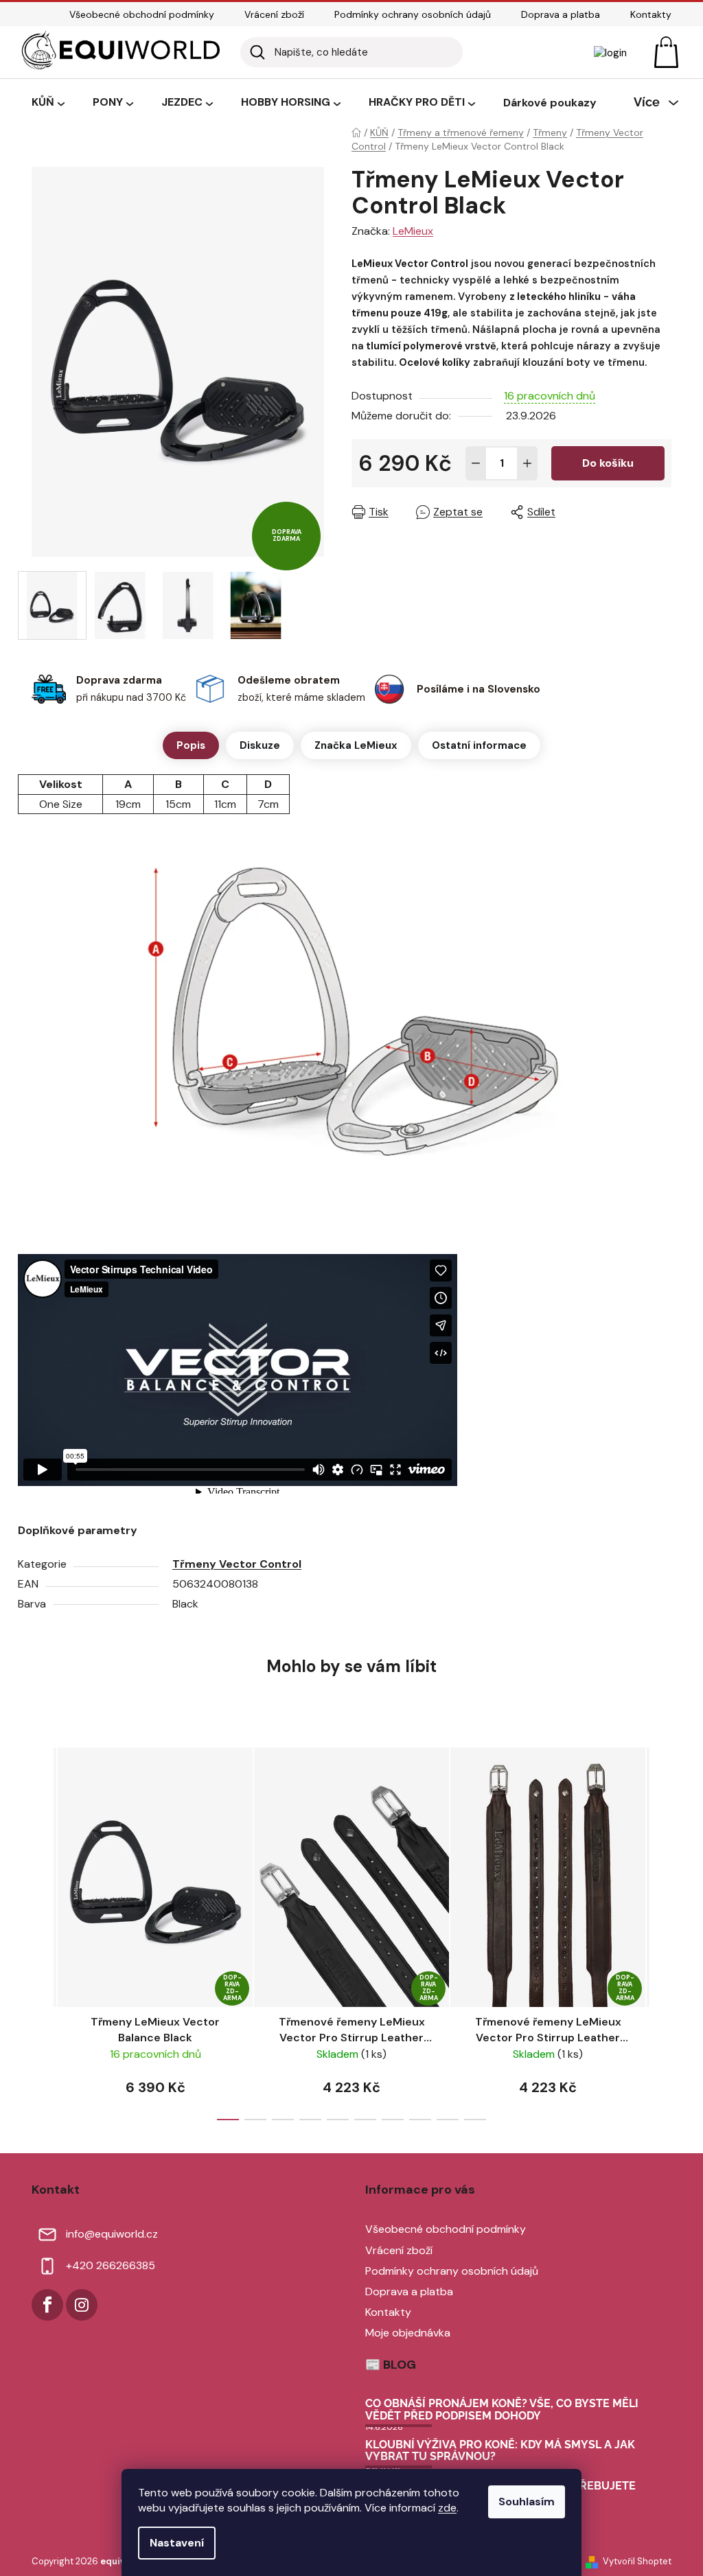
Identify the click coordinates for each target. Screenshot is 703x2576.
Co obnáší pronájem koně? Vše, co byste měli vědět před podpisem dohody (502, 2410)
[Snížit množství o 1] (476, 463)
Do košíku (608, 463)
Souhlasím (527, 2502)
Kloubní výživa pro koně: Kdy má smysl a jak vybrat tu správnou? (500, 2451)
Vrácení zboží (274, 14)
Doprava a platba (561, 14)
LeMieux (413, 231)
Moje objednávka (408, 2333)
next (660, 1929)
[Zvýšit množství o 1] (527, 463)
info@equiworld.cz (112, 2234)
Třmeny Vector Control (237, 1564)
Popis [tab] (191, 745)
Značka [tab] (356, 745)
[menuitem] (48, 103)
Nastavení (177, 2543)
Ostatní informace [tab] (479, 745)
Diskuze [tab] (260, 745)
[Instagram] (82, 2305)
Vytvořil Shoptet (637, 2561)
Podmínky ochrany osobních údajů (413, 14)
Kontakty (651, 14)
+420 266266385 (111, 2265)
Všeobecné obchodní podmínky (142, 14)
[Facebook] (47, 2305)
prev (43, 1929)
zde (447, 2508)
